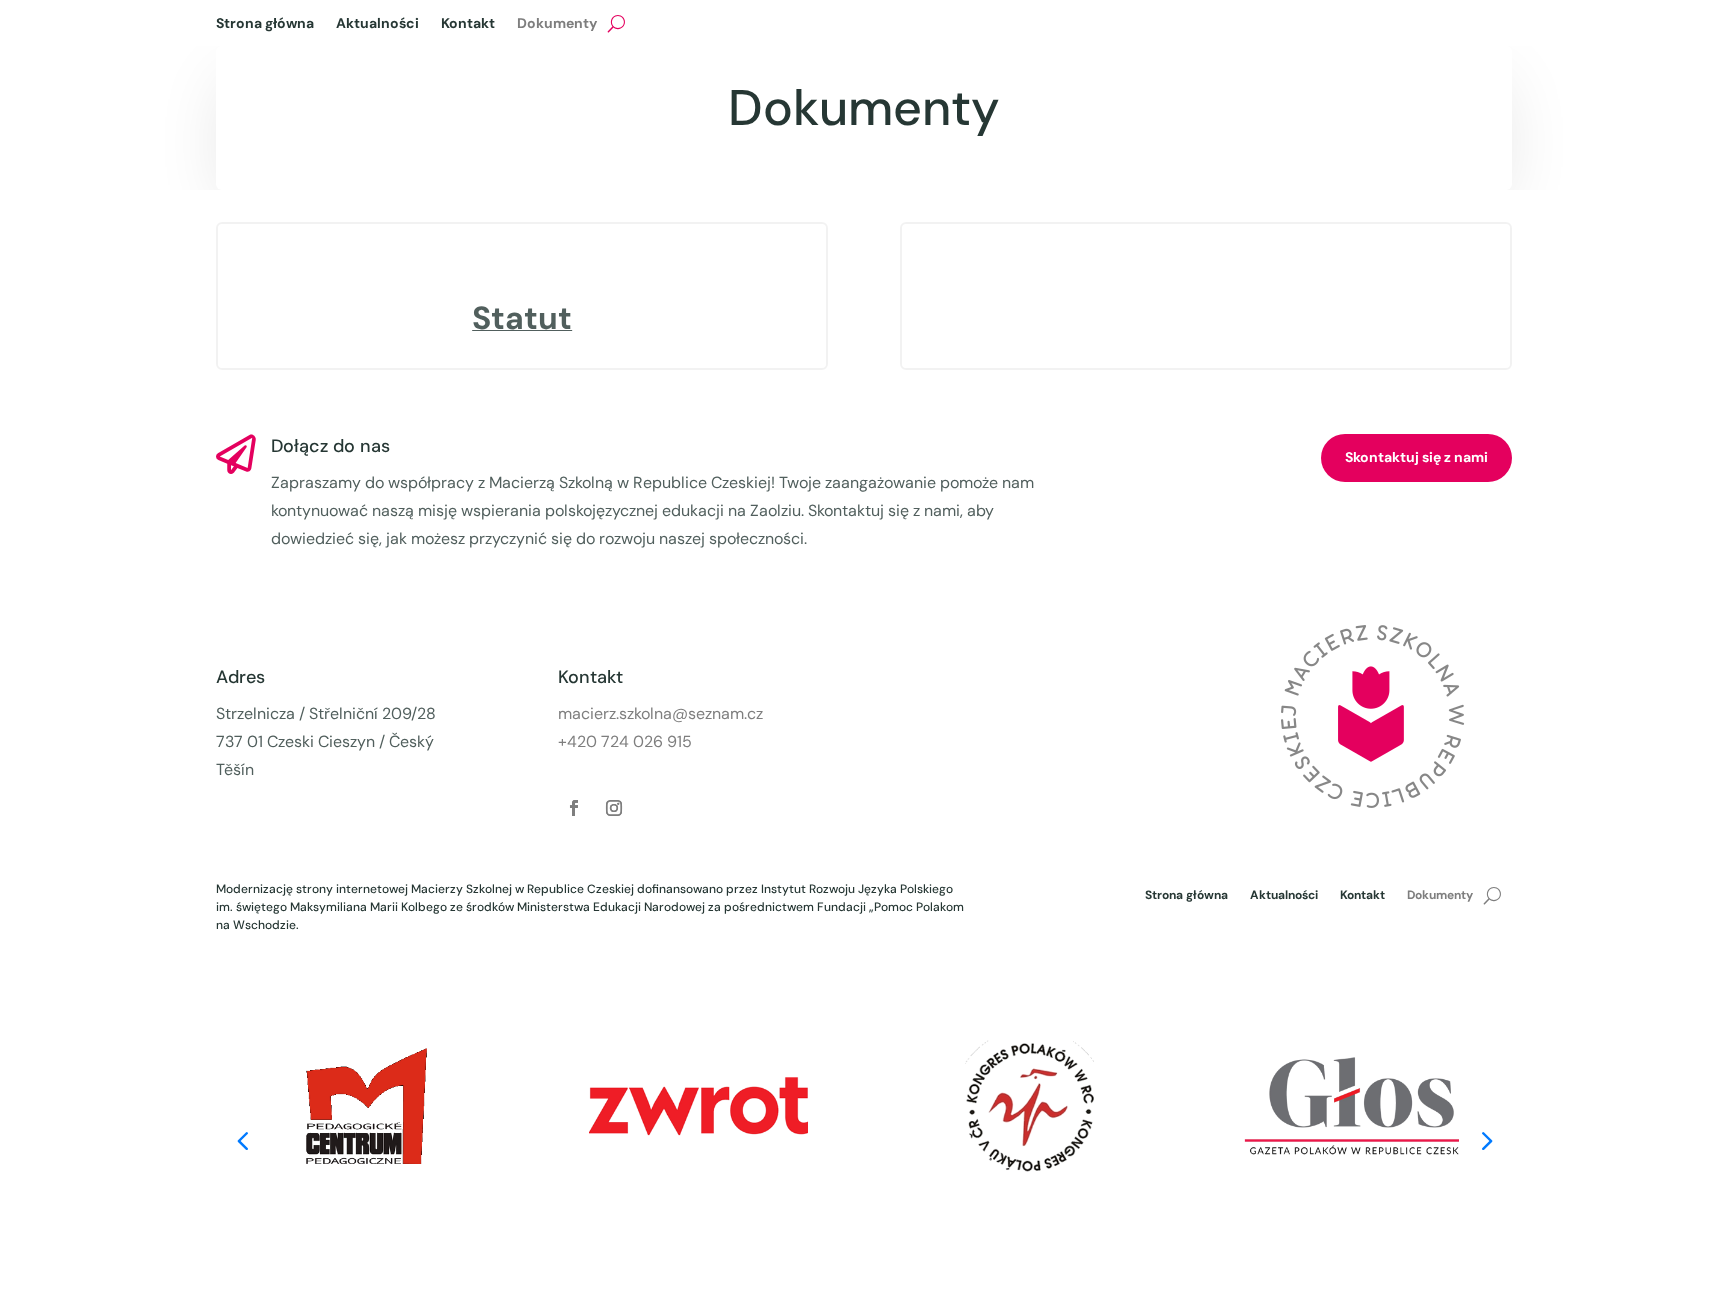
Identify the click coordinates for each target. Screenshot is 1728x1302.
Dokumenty (557, 24)
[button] (1485, 1139)
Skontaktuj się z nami (1416, 457)
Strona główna (265, 24)
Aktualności (377, 24)
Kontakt (468, 24)
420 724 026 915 (629, 741)
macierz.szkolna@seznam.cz (660, 713)
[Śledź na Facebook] (574, 808)
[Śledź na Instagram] (614, 808)
